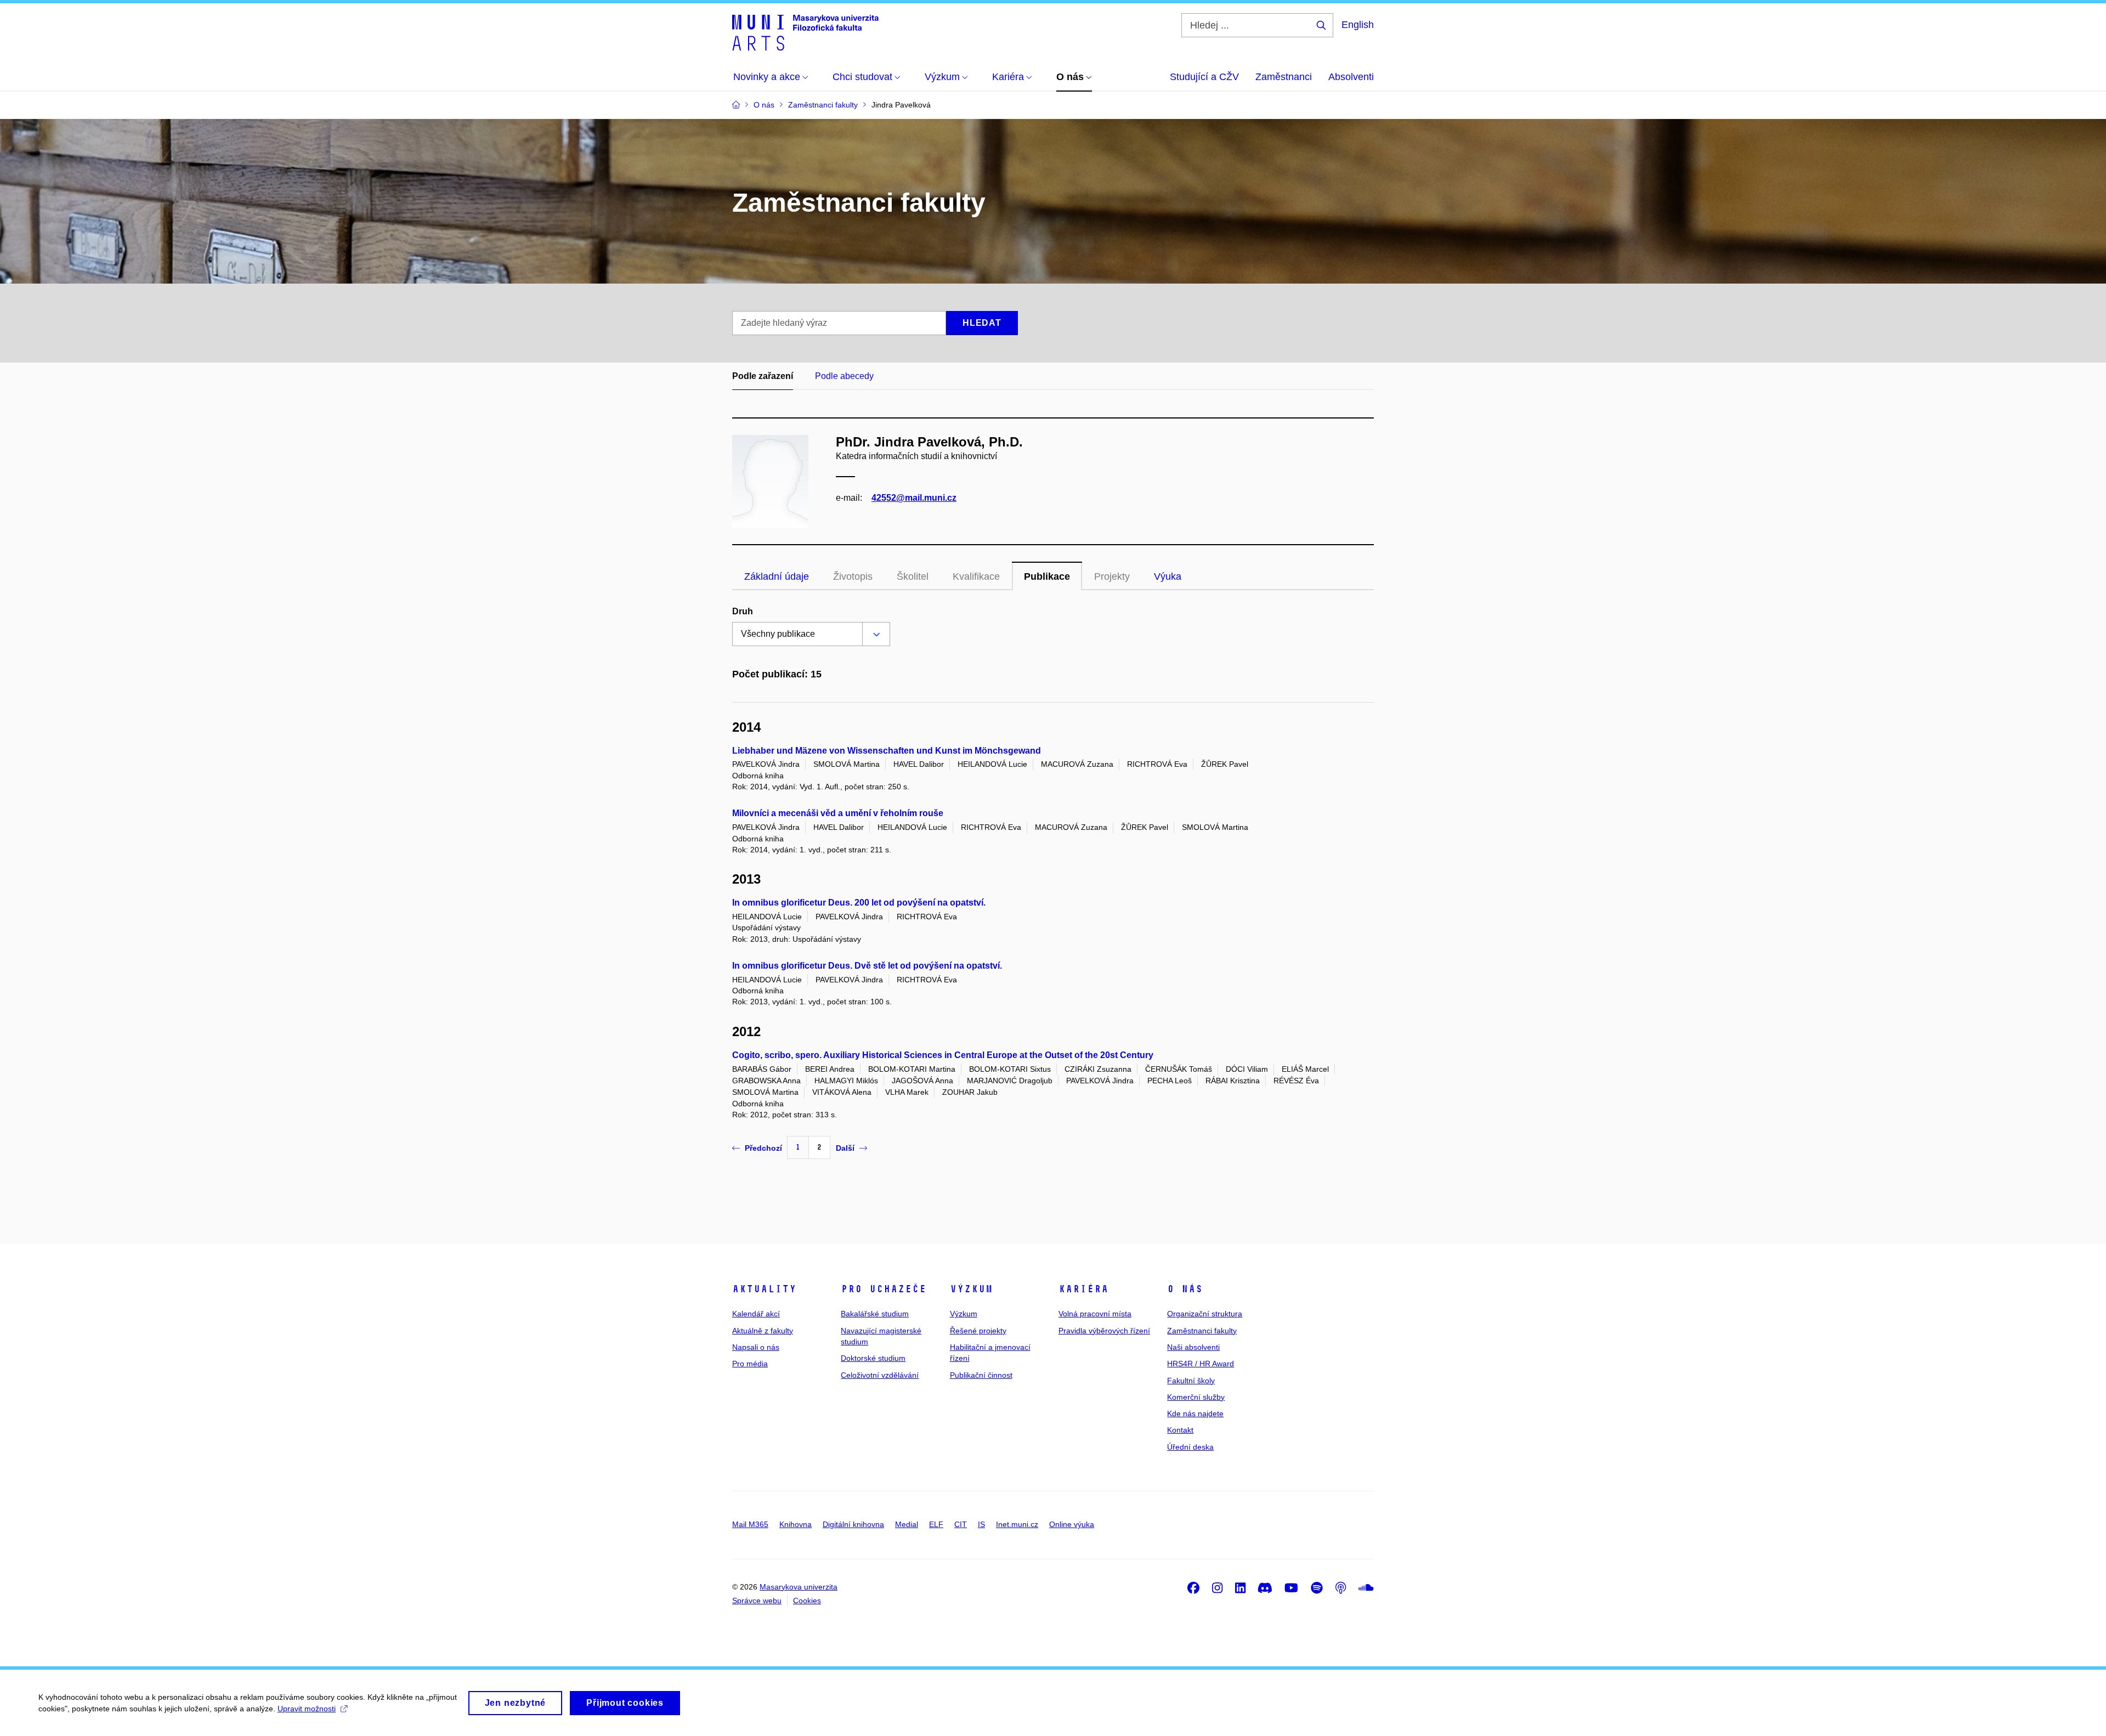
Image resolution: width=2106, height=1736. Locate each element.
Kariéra (1083, 1289)
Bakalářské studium (875, 1314)
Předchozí (763, 1148)
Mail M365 (750, 1524)
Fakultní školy (1191, 1381)
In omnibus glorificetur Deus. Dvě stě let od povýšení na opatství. (867, 966)
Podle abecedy (844, 376)
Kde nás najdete (1195, 1413)
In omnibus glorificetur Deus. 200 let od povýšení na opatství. (859, 903)
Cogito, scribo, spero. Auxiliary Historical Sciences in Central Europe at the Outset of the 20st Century (943, 1055)
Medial (907, 1524)
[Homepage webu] (805, 32)
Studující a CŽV (1204, 77)
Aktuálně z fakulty (763, 1331)
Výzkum (971, 1289)
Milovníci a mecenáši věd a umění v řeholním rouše (838, 813)
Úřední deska (1190, 1447)
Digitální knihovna (853, 1524)
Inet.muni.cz (1017, 1524)
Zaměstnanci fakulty (1202, 1331)
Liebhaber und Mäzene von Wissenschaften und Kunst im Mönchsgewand (887, 751)
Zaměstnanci (1284, 77)
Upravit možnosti (307, 1709)
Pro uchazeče (884, 1289)
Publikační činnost (981, 1375)
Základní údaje (777, 576)
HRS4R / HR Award (1201, 1364)
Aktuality (764, 1289)
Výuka (1168, 576)
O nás (1185, 1289)
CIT (961, 1524)
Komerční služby (1196, 1397)
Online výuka (1072, 1524)
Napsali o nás (756, 1347)
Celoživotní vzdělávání (880, 1375)
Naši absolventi (1193, 1347)
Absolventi (1351, 77)
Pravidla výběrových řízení (1104, 1331)
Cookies (807, 1601)
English (1358, 25)
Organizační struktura (1205, 1314)
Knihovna (796, 1524)
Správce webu (757, 1601)
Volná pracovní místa (1095, 1314)
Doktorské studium (873, 1358)
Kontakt (1180, 1430)
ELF (936, 1524)
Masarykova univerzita (799, 1587)
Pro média (750, 1364)
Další (845, 1148)
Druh (743, 611)
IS (981, 1524)
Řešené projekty (978, 1331)
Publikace (1047, 576)
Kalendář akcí (756, 1314)
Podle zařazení (763, 376)
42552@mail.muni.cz (914, 498)
